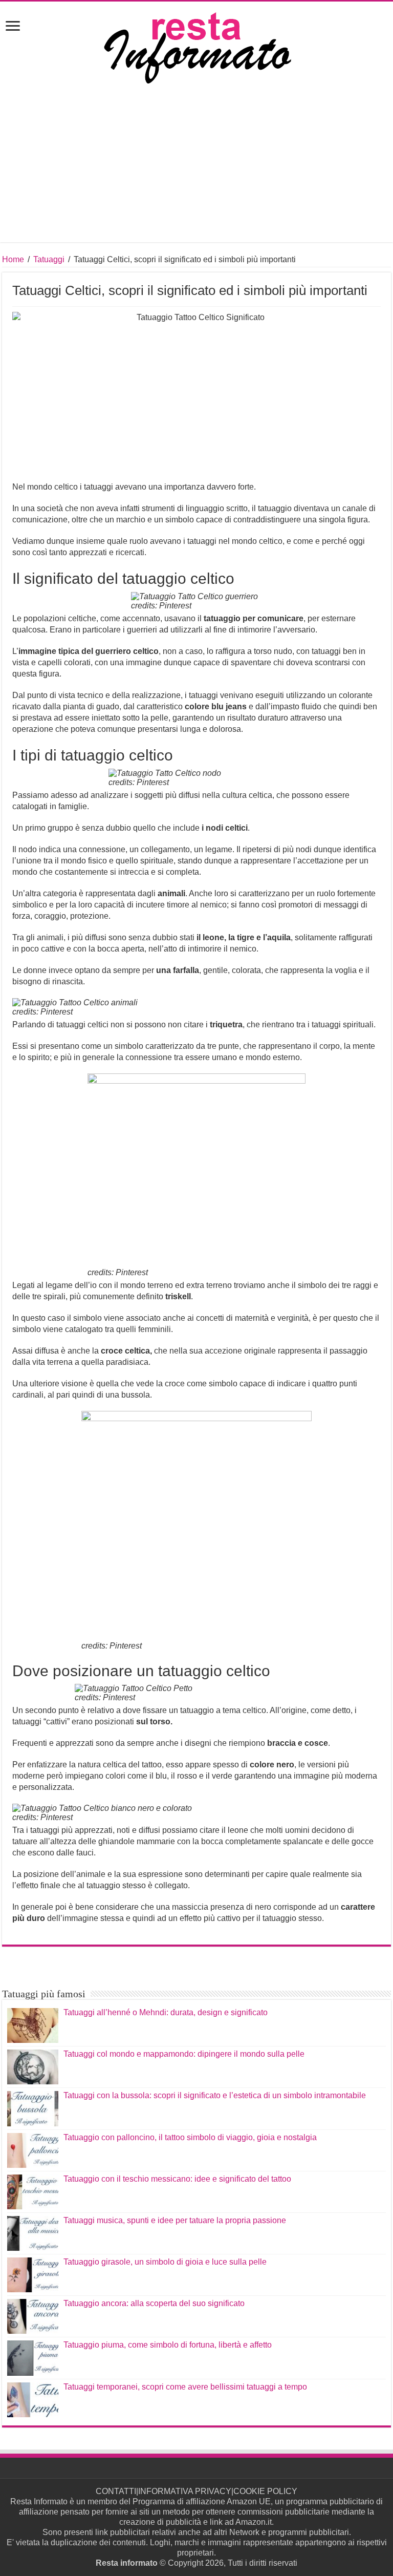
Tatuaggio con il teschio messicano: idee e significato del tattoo (177, 2179)
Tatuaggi (49, 259)
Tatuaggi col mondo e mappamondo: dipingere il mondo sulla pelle (184, 2054)
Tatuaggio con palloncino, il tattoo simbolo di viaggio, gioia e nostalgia (190, 2137)
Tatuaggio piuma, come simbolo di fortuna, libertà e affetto (168, 2345)
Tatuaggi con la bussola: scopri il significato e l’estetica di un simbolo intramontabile (215, 2095)
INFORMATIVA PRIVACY (185, 2491)
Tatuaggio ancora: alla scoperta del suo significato (154, 2303)
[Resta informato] (196, 47)
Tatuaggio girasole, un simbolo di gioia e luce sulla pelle (165, 2262)
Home (13, 259)
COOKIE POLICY (265, 2491)
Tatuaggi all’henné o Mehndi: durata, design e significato (166, 2012)
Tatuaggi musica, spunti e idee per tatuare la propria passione (175, 2220)
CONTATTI (116, 2491)
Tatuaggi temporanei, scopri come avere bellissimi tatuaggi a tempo (185, 2387)
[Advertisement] (196, 171)
